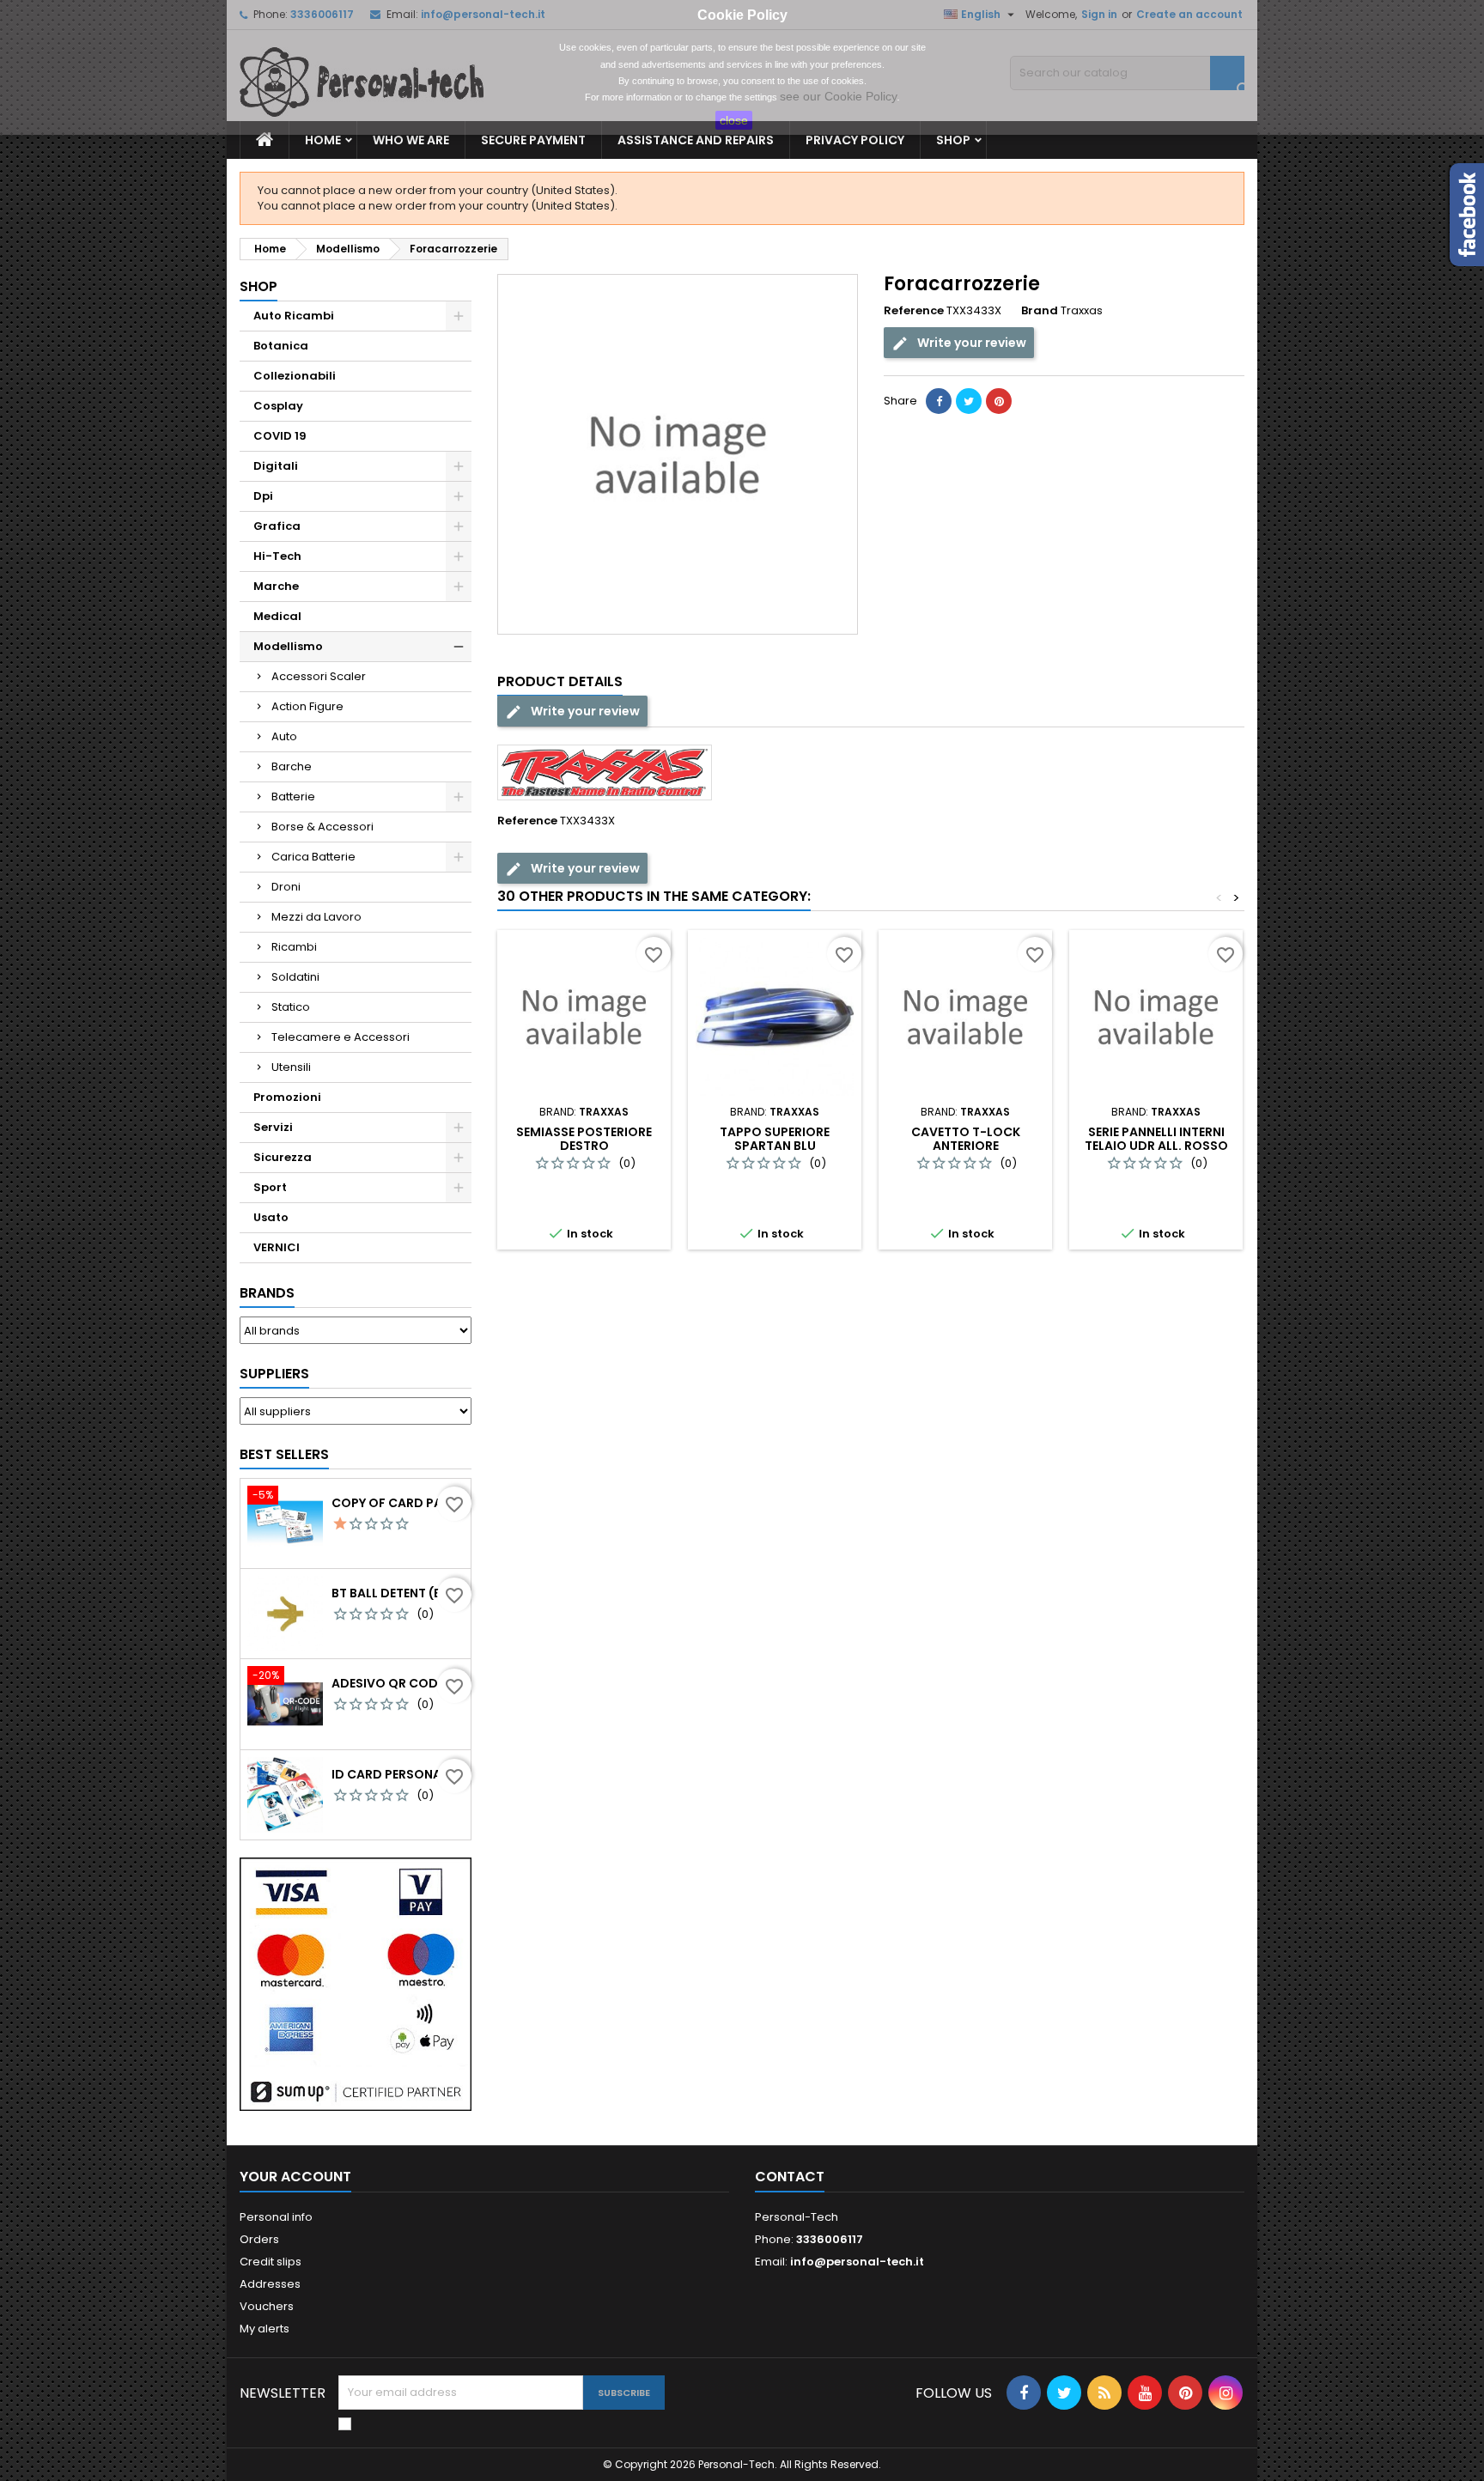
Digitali (276, 466)
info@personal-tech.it (857, 2262)
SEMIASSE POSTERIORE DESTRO (584, 1139)
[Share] (939, 401)
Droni (286, 887)
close (734, 120)
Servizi (273, 1127)
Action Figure (307, 706)
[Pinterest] (999, 401)
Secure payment (533, 140)
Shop (953, 140)
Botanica (281, 346)
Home (323, 140)
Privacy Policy (855, 140)
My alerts (265, 2329)
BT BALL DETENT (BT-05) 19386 (398, 1593)
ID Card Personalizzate (398, 1774)
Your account (295, 2177)
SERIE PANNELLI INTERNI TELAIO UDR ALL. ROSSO (1156, 1139)
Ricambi (294, 947)
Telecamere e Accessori (341, 1037)
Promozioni (287, 1097)
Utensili (291, 1067)
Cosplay (278, 406)
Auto (284, 736)
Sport (270, 1187)
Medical (277, 616)
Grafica (277, 526)
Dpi (263, 496)
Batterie (293, 797)
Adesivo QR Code (388, 1683)
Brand (1040, 311)
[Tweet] (969, 401)
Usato (271, 1217)
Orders (259, 2239)
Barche (292, 766)
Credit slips (271, 2262)
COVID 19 (280, 436)
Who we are (411, 140)
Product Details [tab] (560, 681)
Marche (276, 586)
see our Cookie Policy (838, 96)
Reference (914, 311)
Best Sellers (284, 1454)
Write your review (970, 343)
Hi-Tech (277, 556)
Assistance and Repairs (696, 140)
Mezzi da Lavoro (316, 917)
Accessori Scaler (319, 676)
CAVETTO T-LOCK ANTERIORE (966, 1139)
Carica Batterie (313, 857)
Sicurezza (283, 1157)
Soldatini (295, 977)
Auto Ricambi (294, 316)
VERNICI (277, 1247)
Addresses (270, 2284)
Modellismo (288, 646)
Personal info (276, 2217)
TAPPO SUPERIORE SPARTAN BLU (775, 1139)
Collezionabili (295, 376)
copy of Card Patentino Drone (398, 1503)
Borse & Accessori (322, 827)
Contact (790, 2177)
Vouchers (267, 2306)
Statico (291, 1007)
